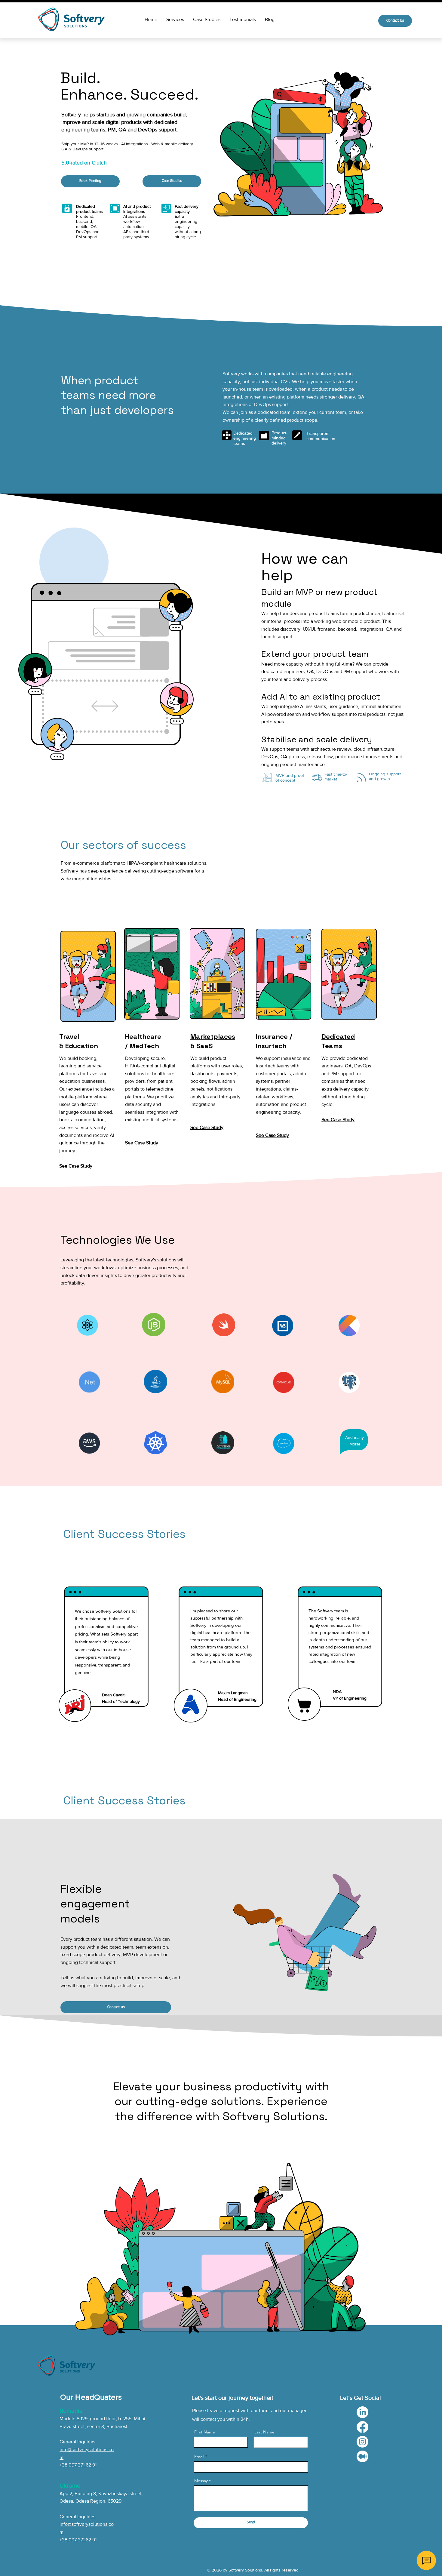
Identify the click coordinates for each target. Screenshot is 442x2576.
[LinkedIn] (362, 2412)
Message (203, 2481)
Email (199, 2457)
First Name (205, 2432)
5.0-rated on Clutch (84, 163)
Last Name (264, 2432)
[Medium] (362, 2456)
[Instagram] (362, 2442)
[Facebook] (362, 2427)
